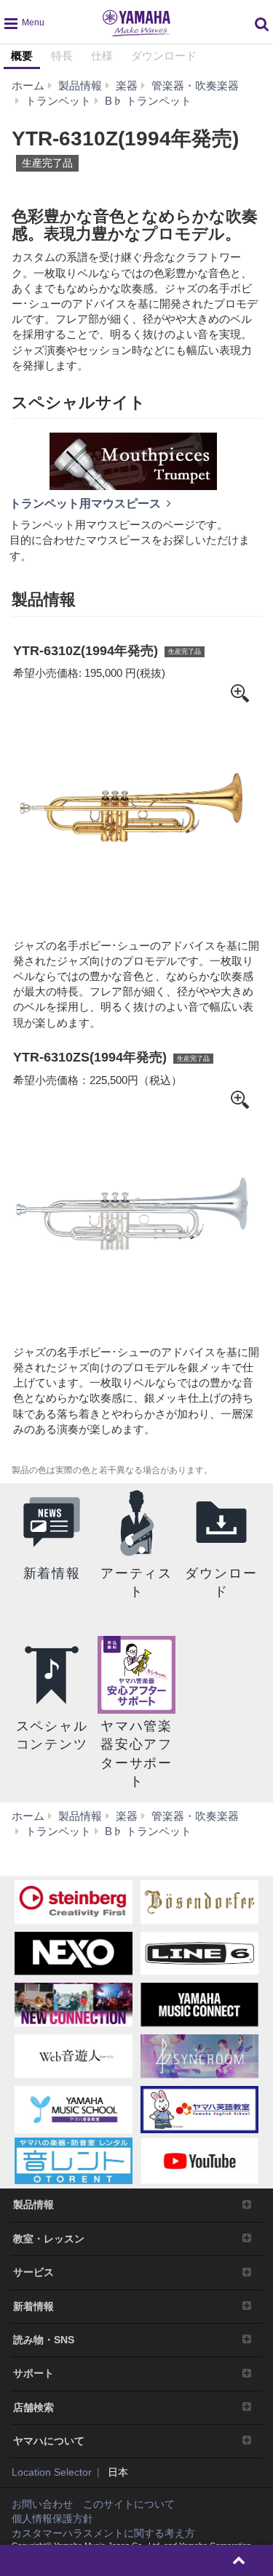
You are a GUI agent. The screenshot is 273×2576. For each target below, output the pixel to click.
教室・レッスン (49, 2239)
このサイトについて (129, 2504)
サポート (33, 2373)
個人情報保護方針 (52, 2519)
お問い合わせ (42, 2504)
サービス (33, 2272)
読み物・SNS (44, 2340)
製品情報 (33, 2204)
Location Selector (52, 2472)
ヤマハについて (49, 2441)
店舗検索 (33, 2407)
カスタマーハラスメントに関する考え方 (103, 2533)
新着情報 (33, 2306)
